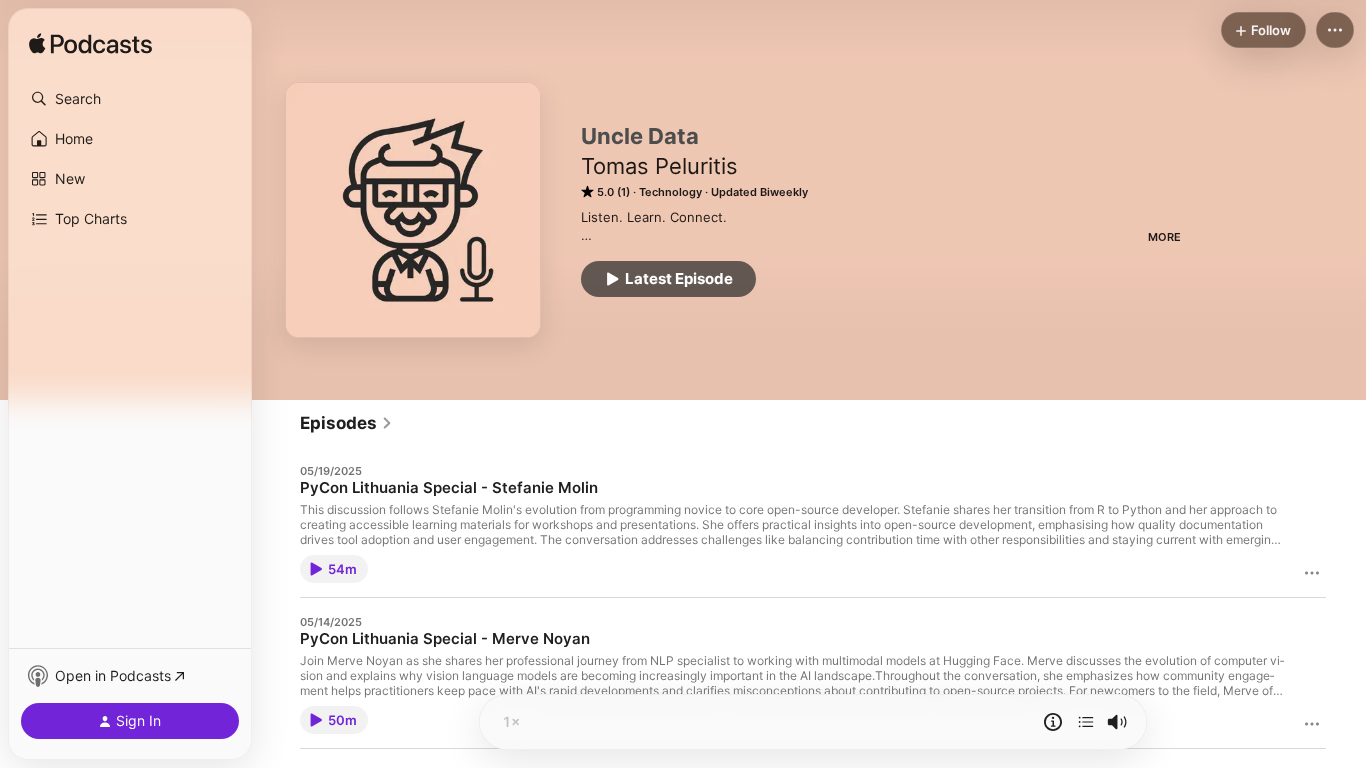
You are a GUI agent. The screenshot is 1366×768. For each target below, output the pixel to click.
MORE (1164, 237)
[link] (346, 423)
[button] (130, 99)
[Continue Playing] (1086, 722)
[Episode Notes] (1053, 722)
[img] (90, 45)
